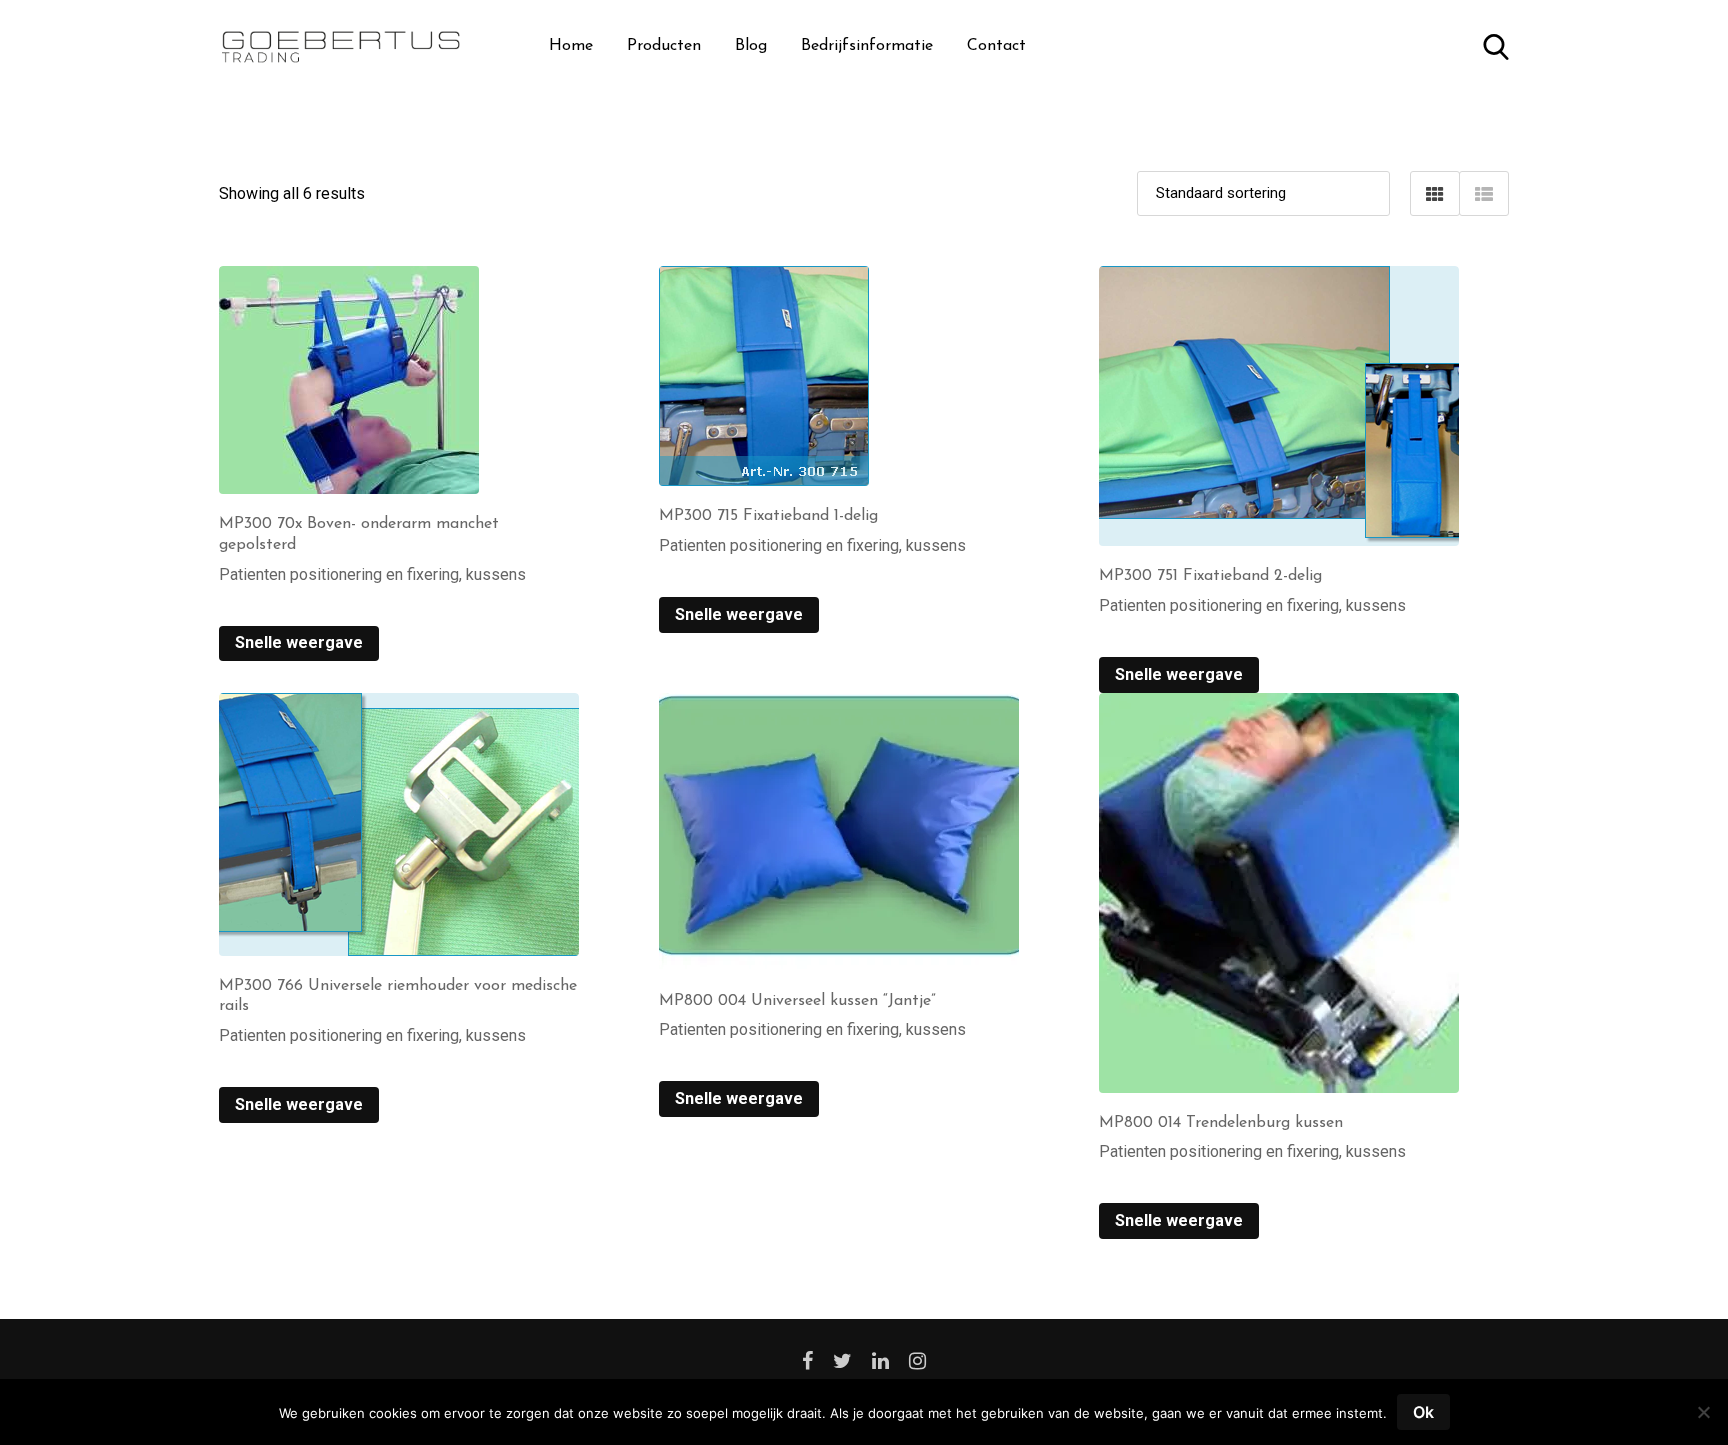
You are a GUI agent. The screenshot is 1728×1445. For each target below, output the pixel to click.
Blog (751, 46)
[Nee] (1703, 1419)
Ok (1423, 1412)
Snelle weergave (299, 642)
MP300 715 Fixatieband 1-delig (768, 516)
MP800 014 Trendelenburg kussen (1221, 1123)
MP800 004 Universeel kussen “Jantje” (797, 1001)
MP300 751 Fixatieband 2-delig (1210, 576)
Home (571, 46)
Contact (996, 46)
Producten (664, 46)
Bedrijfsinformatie (867, 46)
